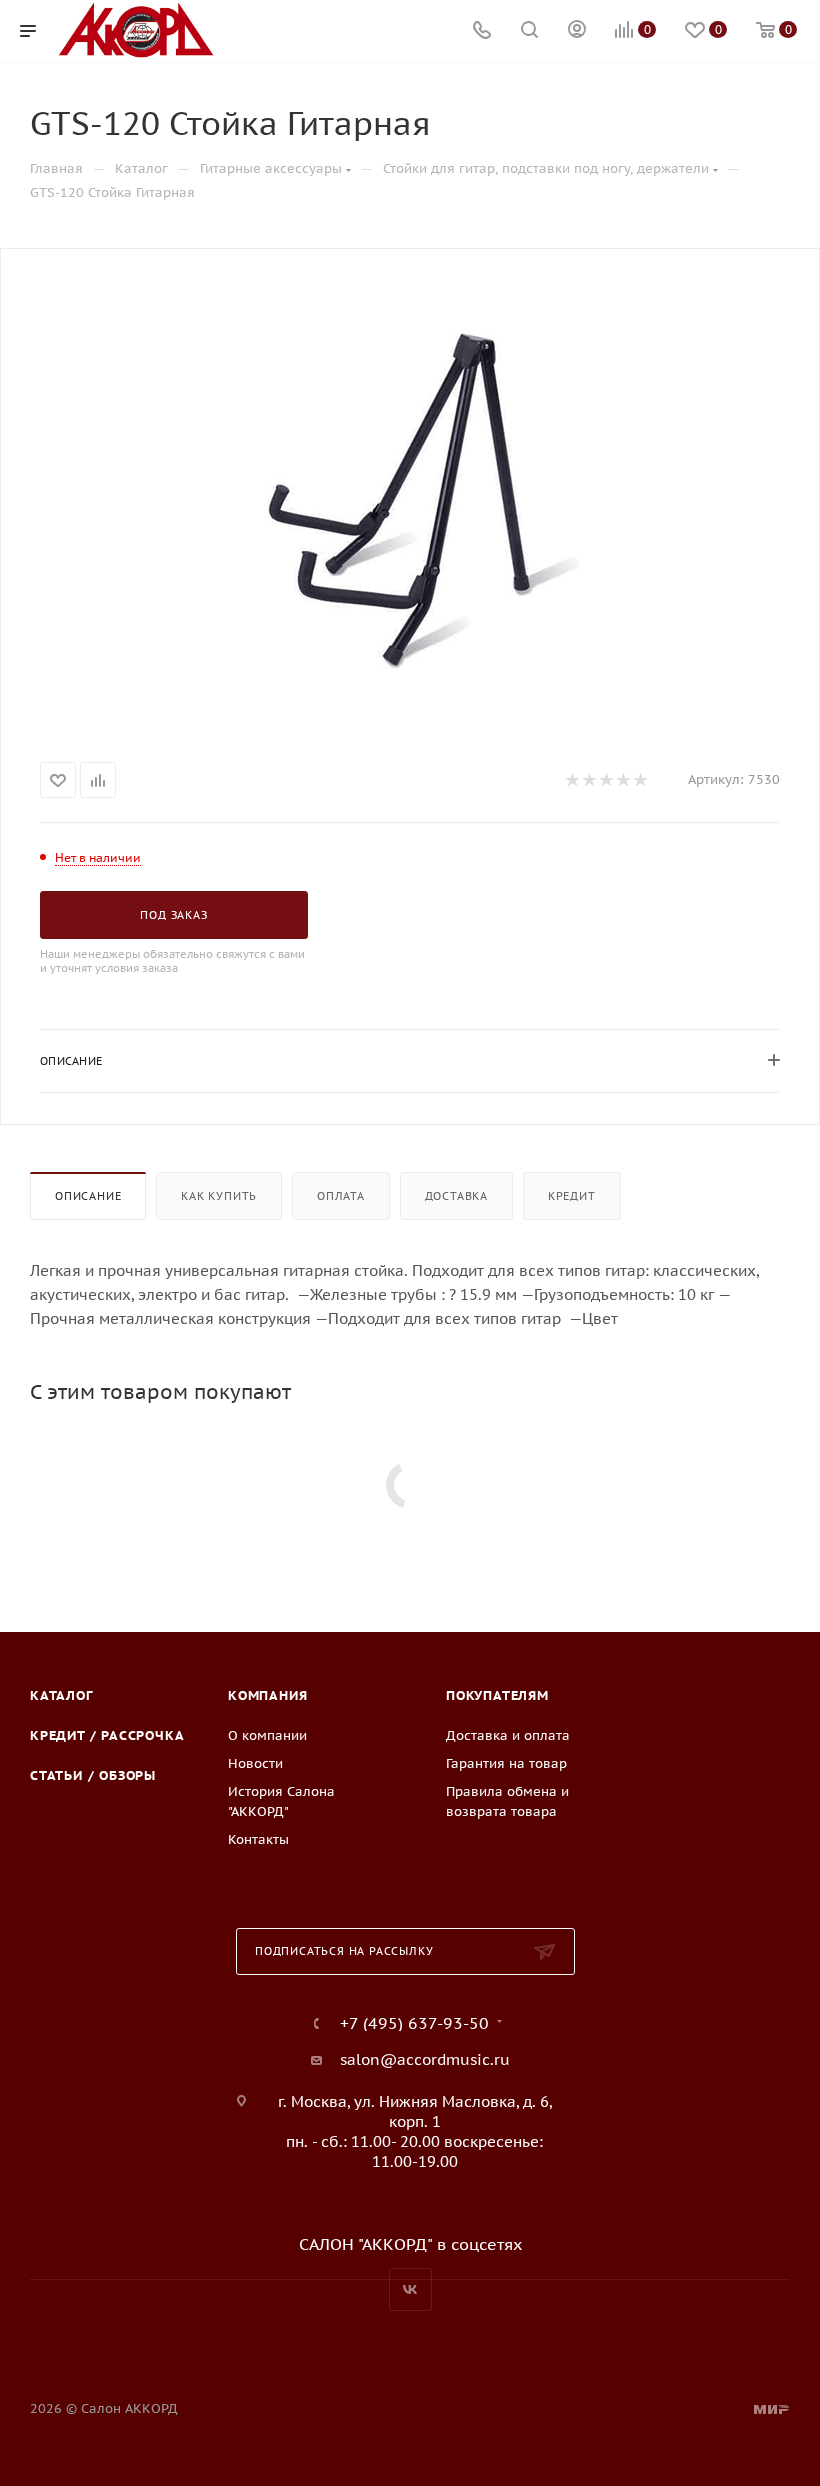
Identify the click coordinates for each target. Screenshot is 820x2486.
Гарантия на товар (506, 1763)
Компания (267, 1695)
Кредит (572, 1196)
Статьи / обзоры (93, 1775)
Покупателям (497, 1695)
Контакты (258, 1839)
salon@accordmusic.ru (425, 2059)
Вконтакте (410, 2289)
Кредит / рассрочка (107, 1735)
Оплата (341, 1196)
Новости (255, 1763)
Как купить (219, 1196)
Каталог (61, 1695)
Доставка (456, 1196)
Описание (88, 1196)
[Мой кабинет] (577, 31)
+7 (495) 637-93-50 (414, 2023)
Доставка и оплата (508, 1735)
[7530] (410, 501)
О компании (267, 1735)
